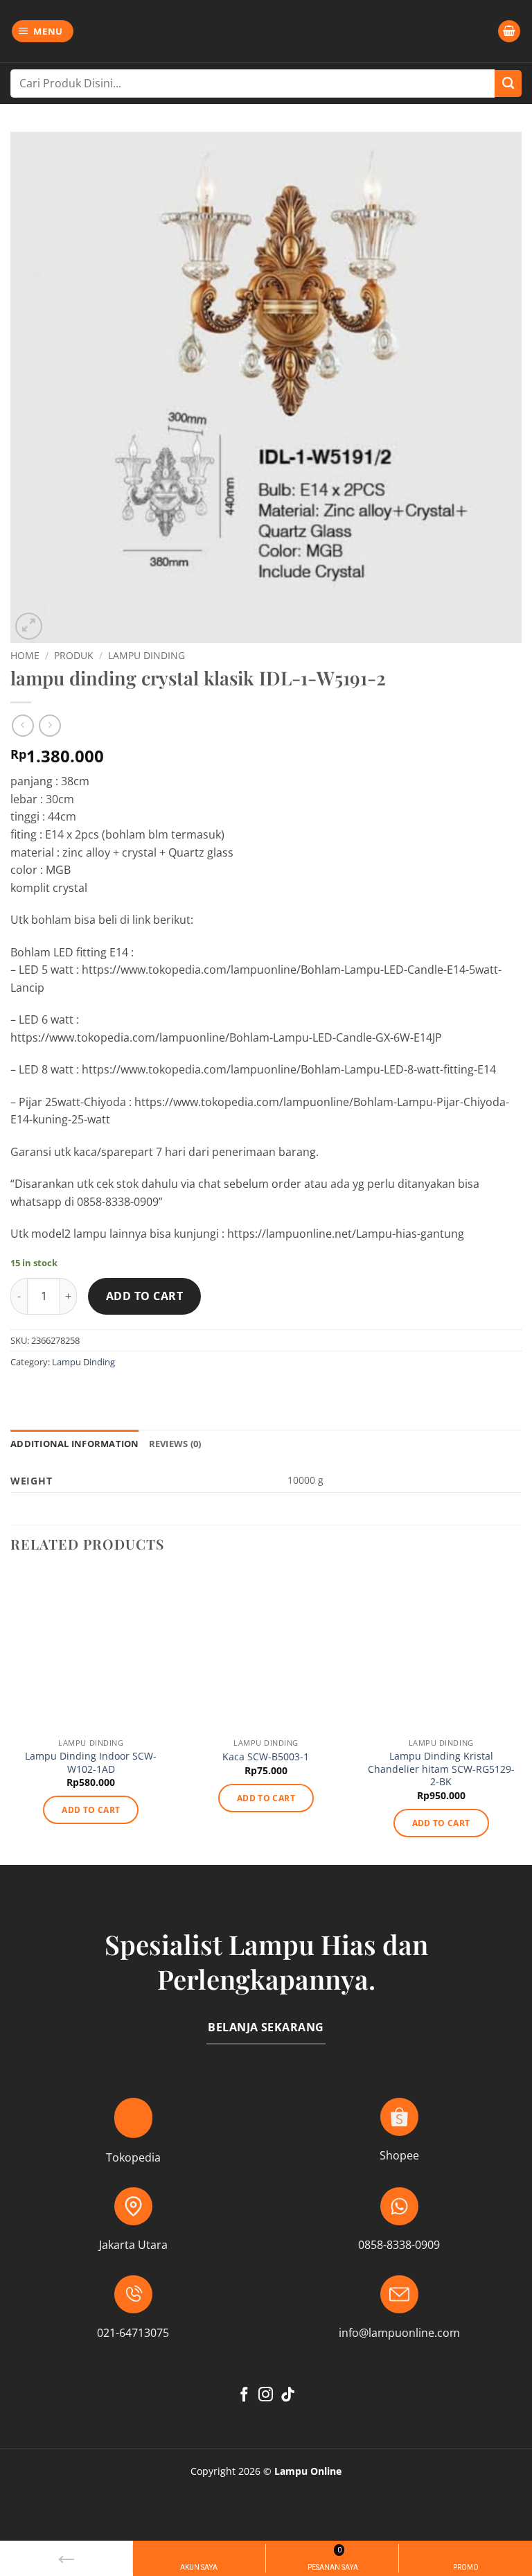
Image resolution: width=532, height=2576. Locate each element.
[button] (43, 32)
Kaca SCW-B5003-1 (266, 1757)
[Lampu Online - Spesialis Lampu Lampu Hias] (266, 31)
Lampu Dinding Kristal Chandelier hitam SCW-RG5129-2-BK (441, 1769)
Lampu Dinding (147, 655)
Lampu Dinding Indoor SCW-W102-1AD (91, 1763)
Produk (74, 655)
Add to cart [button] (91, 1810)
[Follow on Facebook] (244, 2395)
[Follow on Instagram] (266, 2395)
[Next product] (23, 725)
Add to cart (144, 1296)
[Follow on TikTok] (288, 2395)
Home (25, 655)
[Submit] (508, 84)
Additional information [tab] (75, 1444)
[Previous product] (50, 725)
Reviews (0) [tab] (175, 1444)
